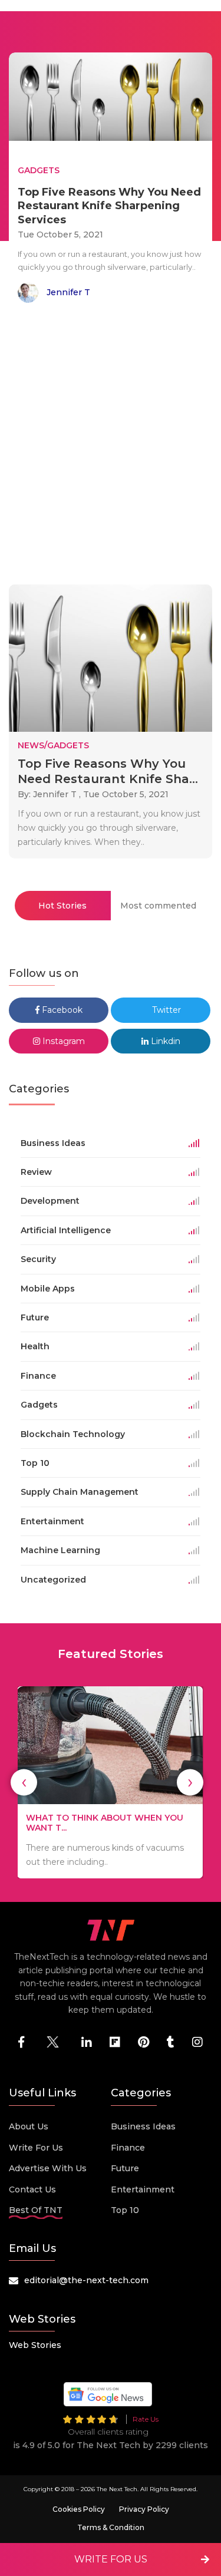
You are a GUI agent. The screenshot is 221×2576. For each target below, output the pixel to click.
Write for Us (36, 2148)
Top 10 (125, 2210)
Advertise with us (48, 2168)
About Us (29, 2126)
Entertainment (143, 2189)
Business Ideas (143, 2126)
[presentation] (24, 1782)
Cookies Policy (79, 2509)
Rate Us (146, 2419)
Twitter (165, 1010)
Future (125, 2168)
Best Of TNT (36, 2210)
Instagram (62, 1041)
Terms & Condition (111, 2527)
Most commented (158, 906)
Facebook (61, 1010)
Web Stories (35, 2345)
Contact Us (32, 2189)
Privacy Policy (144, 2509)
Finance (128, 2148)
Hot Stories (62, 906)
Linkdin (164, 1041)
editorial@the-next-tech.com (86, 2280)
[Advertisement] (111, 446)
